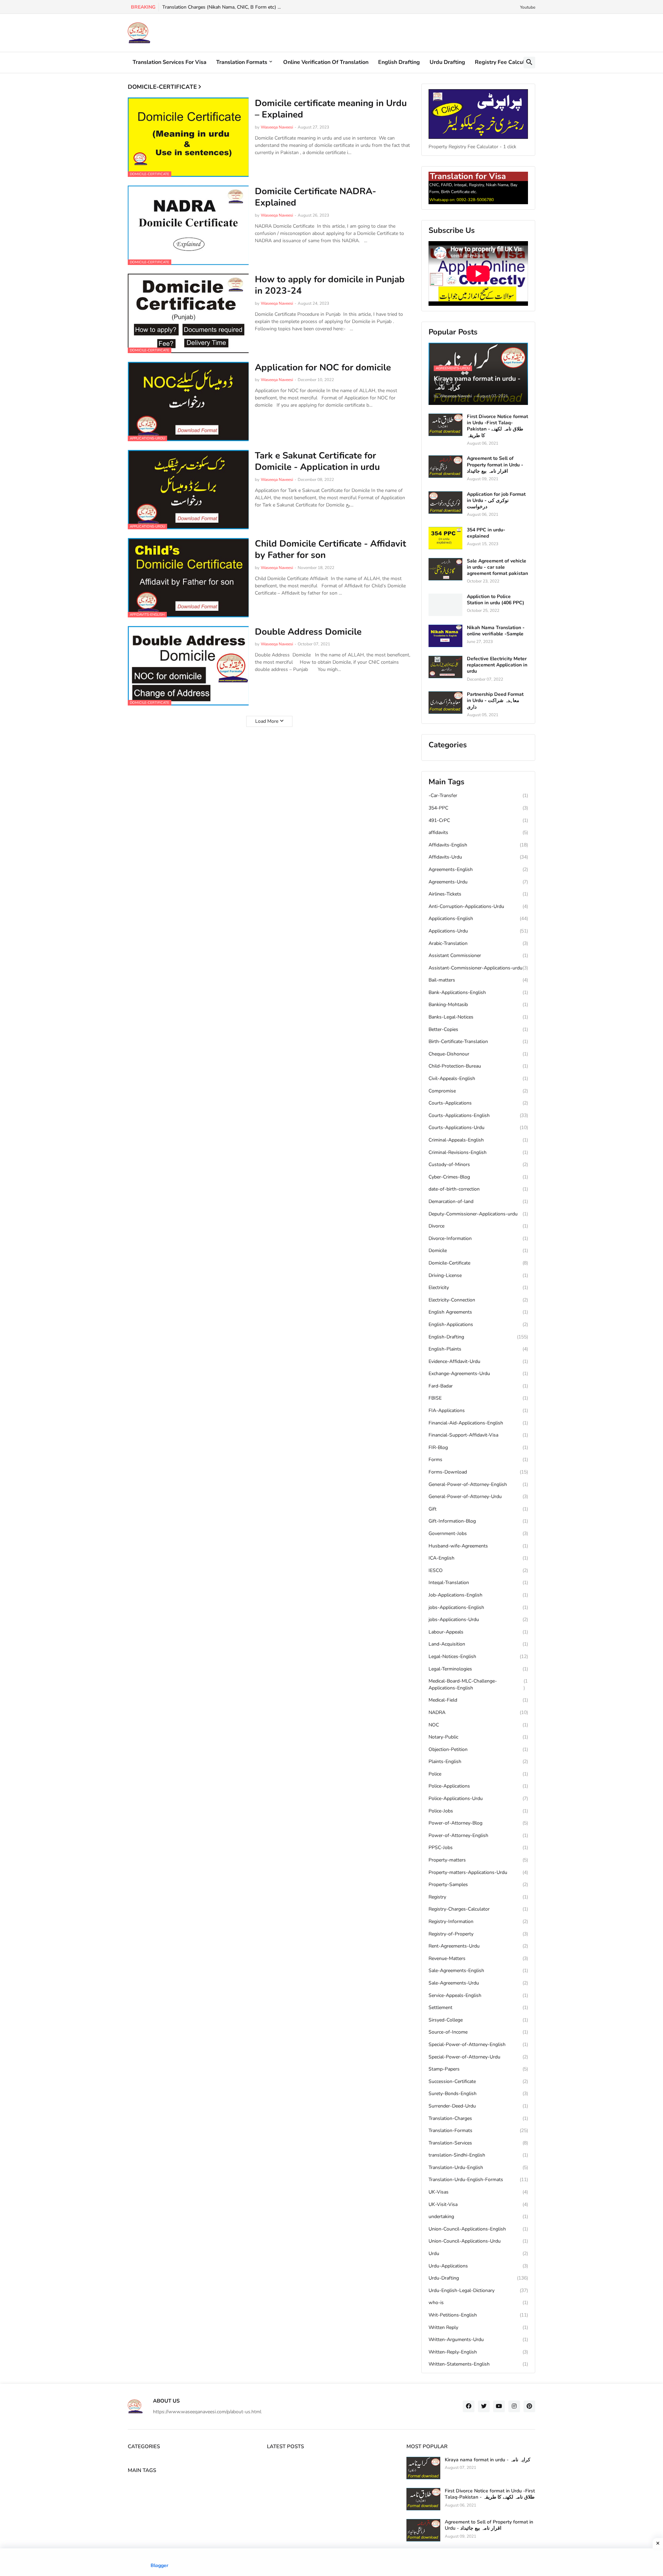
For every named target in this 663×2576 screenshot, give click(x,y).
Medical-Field (478, 1700)
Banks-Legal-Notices (478, 1017)
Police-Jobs (478, 1811)
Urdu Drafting (447, 62)
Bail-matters (478, 980)
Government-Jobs (478, 1533)
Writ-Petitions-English (478, 2315)
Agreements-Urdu (478, 882)
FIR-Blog (478, 1447)
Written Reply (478, 2327)
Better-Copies (478, 1029)
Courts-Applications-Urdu (478, 1128)
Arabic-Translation (478, 943)
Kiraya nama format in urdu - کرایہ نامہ (488, 2460)
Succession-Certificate (478, 2081)
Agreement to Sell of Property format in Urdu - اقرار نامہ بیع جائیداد (495, 465)
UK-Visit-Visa (478, 2204)
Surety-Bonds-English (478, 2094)
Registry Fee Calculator (505, 62)
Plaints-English (478, 1761)
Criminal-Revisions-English (478, 1152)
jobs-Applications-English (478, 1607)
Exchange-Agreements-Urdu (478, 1374)
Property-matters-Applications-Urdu (478, 1872)
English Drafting (399, 62)
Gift (478, 1509)
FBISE (478, 1398)
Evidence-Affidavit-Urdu (478, 1361)
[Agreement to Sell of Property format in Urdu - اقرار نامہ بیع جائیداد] (445, 467)
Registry (478, 1897)
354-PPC (478, 808)
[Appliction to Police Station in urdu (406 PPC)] (445, 605)
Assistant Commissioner (478, 955)
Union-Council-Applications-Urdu (478, 2241)
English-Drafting (478, 1337)
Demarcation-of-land (478, 1201)
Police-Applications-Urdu (478, 1798)
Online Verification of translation (326, 62)
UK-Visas (478, 2192)
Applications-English (478, 918)
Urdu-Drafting (478, 2278)
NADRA (478, 1712)
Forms (478, 1460)
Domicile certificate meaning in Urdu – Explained (331, 109)
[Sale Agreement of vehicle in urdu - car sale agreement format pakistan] (445, 569)
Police (478, 1774)
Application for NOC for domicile (323, 368)
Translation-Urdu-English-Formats (478, 2180)
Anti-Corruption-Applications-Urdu (478, 906)
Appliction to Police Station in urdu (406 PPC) (496, 600)
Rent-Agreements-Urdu (478, 1946)
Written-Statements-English (478, 2364)
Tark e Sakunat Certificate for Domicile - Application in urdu (317, 462)
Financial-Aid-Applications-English (478, 1423)
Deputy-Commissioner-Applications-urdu (478, 1214)
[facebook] (469, 2406)
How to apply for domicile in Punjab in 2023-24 (330, 285)
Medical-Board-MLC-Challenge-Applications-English (478, 1684)
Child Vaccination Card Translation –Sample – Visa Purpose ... (230, 7)
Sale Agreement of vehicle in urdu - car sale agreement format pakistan (497, 567)
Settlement (478, 2007)
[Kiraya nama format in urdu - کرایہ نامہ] (423, 2468)
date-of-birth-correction (478, 1189)
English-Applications (478, 1324)
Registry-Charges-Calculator (478, 1909)
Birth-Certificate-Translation (478, 1041)
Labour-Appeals (478, 1632)
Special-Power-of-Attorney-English (478, 2044)
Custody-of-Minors (478, 1164)
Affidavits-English (478, 845)
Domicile (478, 1251)
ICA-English (478, 1558)
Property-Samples (478, 1884)
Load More (267, 721)
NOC (478, 1725)
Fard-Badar (478, 1386)
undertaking (478, 2217)
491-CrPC (478, 820)
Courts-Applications (478, 1103)
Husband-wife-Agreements (478, 1546)
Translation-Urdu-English (478, 2167)
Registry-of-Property (478, 1934)
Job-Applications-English (478, 1595)
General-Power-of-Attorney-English (478, 1484)
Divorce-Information (478, 1238)
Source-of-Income (478, 2032)
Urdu (478, 2253)
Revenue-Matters (478, 1958)
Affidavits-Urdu (478, 857)
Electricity (478, 1287)
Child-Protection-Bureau (478, 1066)
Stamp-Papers (478, 2069)
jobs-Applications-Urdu (478, 1620)
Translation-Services (478, 2143)
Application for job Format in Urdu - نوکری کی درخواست (496, 501)
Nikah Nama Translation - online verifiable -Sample (496, 631)
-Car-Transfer (478, 795)
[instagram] (514, 2406)
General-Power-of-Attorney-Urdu (478, 1497)
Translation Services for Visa (170, 62)
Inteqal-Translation (478, 1583)
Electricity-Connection (478, 1300)
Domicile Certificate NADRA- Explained (315, 197)
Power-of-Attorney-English (478, 1835)
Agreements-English (478, 869)
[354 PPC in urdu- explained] (445, 538)
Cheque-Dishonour (478, 1054)
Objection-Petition (478, 1749)
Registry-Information (478, 1921)
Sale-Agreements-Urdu (478, 1983)
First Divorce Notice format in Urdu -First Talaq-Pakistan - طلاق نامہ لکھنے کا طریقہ (497, 426)
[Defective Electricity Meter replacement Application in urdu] (445, 667)
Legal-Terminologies (478, 1669)
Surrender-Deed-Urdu (478, 2106)
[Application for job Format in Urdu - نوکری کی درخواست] (445, 503)
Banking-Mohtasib (478, 1005)
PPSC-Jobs (478, 1848)
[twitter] (484, 2406)
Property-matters (478, 1860)
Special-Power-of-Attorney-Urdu (478, 2057)
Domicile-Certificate (478, 1263)
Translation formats (242, 62)
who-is (478, 2303)
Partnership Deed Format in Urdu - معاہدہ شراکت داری (495, 701)
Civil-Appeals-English (478, 1078)
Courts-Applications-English (478, 1115)
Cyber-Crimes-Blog (478, 1177)
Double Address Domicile (308, 632)
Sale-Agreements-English (478, 1971)
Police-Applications (478, 1786)
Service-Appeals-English (478, 1995)
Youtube (528, 7)
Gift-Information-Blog (478, 1521)
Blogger (159, 2565)
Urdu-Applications (478, 2266)
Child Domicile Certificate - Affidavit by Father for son (330, 550)
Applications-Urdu (478, 931)
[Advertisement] (331, 2562)
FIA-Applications (478, 1410)
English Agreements (478, 1312)
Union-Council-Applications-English (478, 2229)
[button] (529, 63)
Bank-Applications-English (478, 992)
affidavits (478, 832)
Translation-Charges (478, 2118)
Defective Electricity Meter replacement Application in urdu (497, 665)
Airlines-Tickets (478, 894)
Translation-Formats (478, 2130)
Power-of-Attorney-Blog (478, 1823)
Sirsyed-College (478, 2020)
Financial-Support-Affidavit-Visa (478, 1435)
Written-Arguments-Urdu (478, 2340)
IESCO (478, 1570)
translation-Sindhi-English (478, 2155)
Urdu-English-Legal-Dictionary (478, 2290)
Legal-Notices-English (478, 1656)
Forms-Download (478, 1472)
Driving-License (478, 1275)
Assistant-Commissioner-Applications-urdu (478, 968)
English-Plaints (478, 1349)
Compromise (478, 1091)
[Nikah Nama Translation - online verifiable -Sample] (445, 636)
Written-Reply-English (478, 2352)
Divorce (478, 1226)
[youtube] (499, 2406)
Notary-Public (478, 1737)
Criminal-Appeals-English (478, 1140)
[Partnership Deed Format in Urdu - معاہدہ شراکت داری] (445, 703)
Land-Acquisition (478, 1644)
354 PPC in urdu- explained (486, 533)
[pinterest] (529, 2406)
